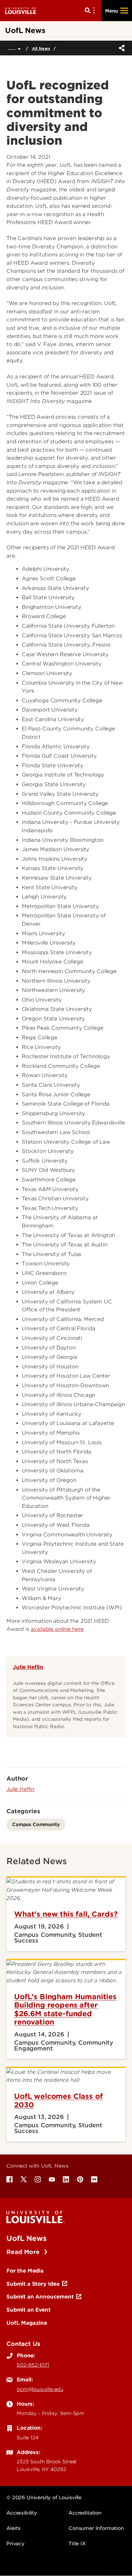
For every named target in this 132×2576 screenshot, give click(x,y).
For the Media (25, 2271)
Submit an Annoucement (40, 2297)
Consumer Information (96, 2528)
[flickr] (94, 2179)
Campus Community (36, 1824)
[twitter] (24, 2179)
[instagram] (38, 2179)
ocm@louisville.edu (40, 2389)
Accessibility (22, 2513)
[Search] (91, 11)
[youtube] (52, 2179)
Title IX (77, 2544)
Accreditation (85, 2513)
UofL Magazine (27, 2323)
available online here (57, 1629)
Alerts (13, 2528)
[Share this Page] (120, 48)
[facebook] (10, 2179)
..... (13, 48)
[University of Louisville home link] (21, 10)
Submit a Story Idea (33, 2284)
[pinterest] (80, 2179)
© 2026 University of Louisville (44, 2498)
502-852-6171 (33, 2365)
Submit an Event (29, 2310)
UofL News (27, 2238)
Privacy (15, 2544)
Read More (24, 2252)
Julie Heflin (28, 1667)
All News (41, 48)
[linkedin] (66, 2179)
